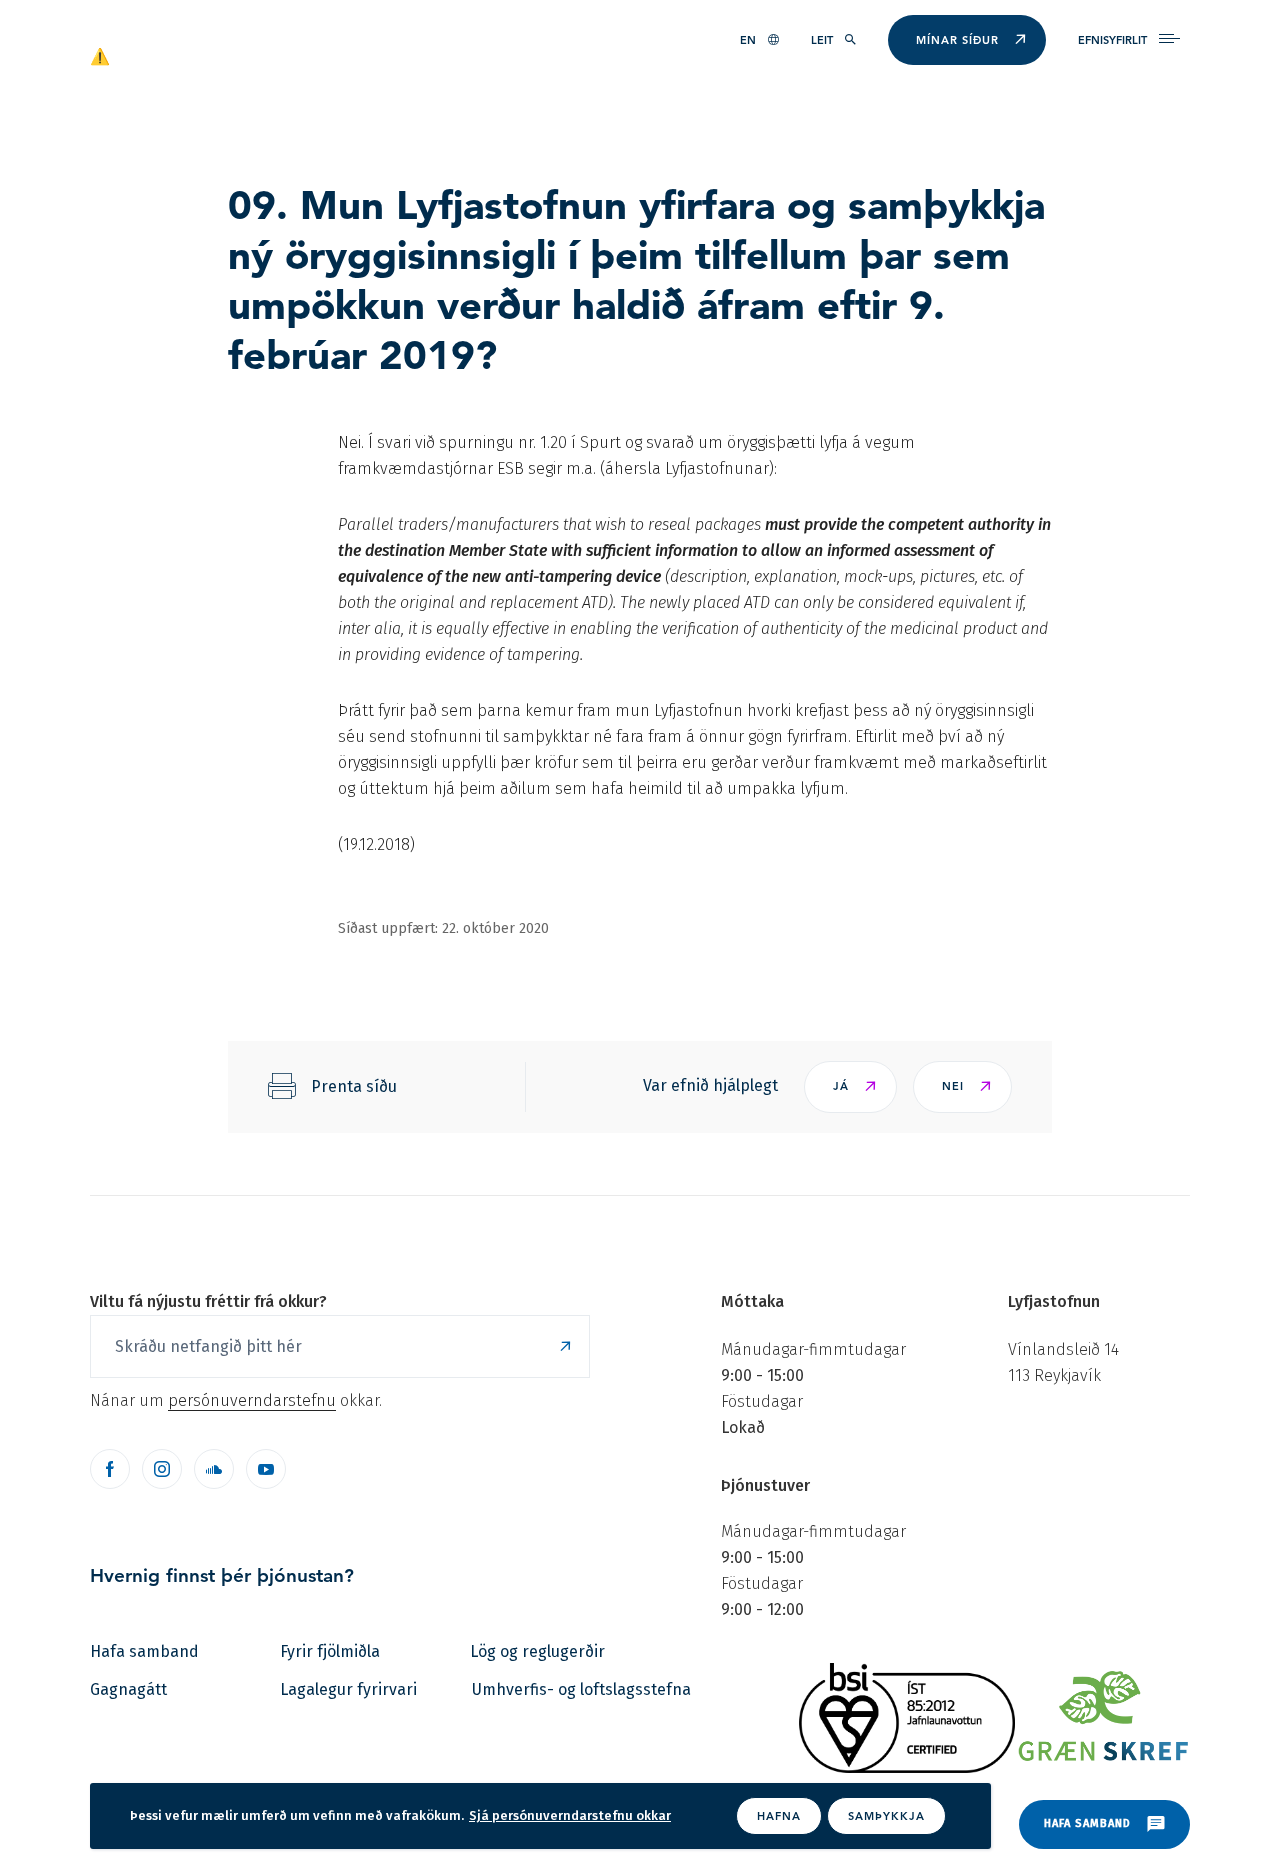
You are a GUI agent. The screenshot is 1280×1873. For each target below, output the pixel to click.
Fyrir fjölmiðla (330, 1651)
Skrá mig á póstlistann (565, 1346)
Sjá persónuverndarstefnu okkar (570, 1815)
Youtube (266, 1469)
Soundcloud (214, 1469)
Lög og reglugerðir (537, 1651)
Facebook (110, 1469)
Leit (822, 40)
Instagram (162, 1469)
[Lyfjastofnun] (186, 55)
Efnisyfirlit (1112, 40)
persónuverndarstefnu (252, 1400)
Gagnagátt (128, 1689)
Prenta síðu (354, 1086)
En (748, 40)
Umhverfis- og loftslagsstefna (581, 1689)
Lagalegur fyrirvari (348, 1689)
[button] (850, 1087)
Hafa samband (144, 1651)
